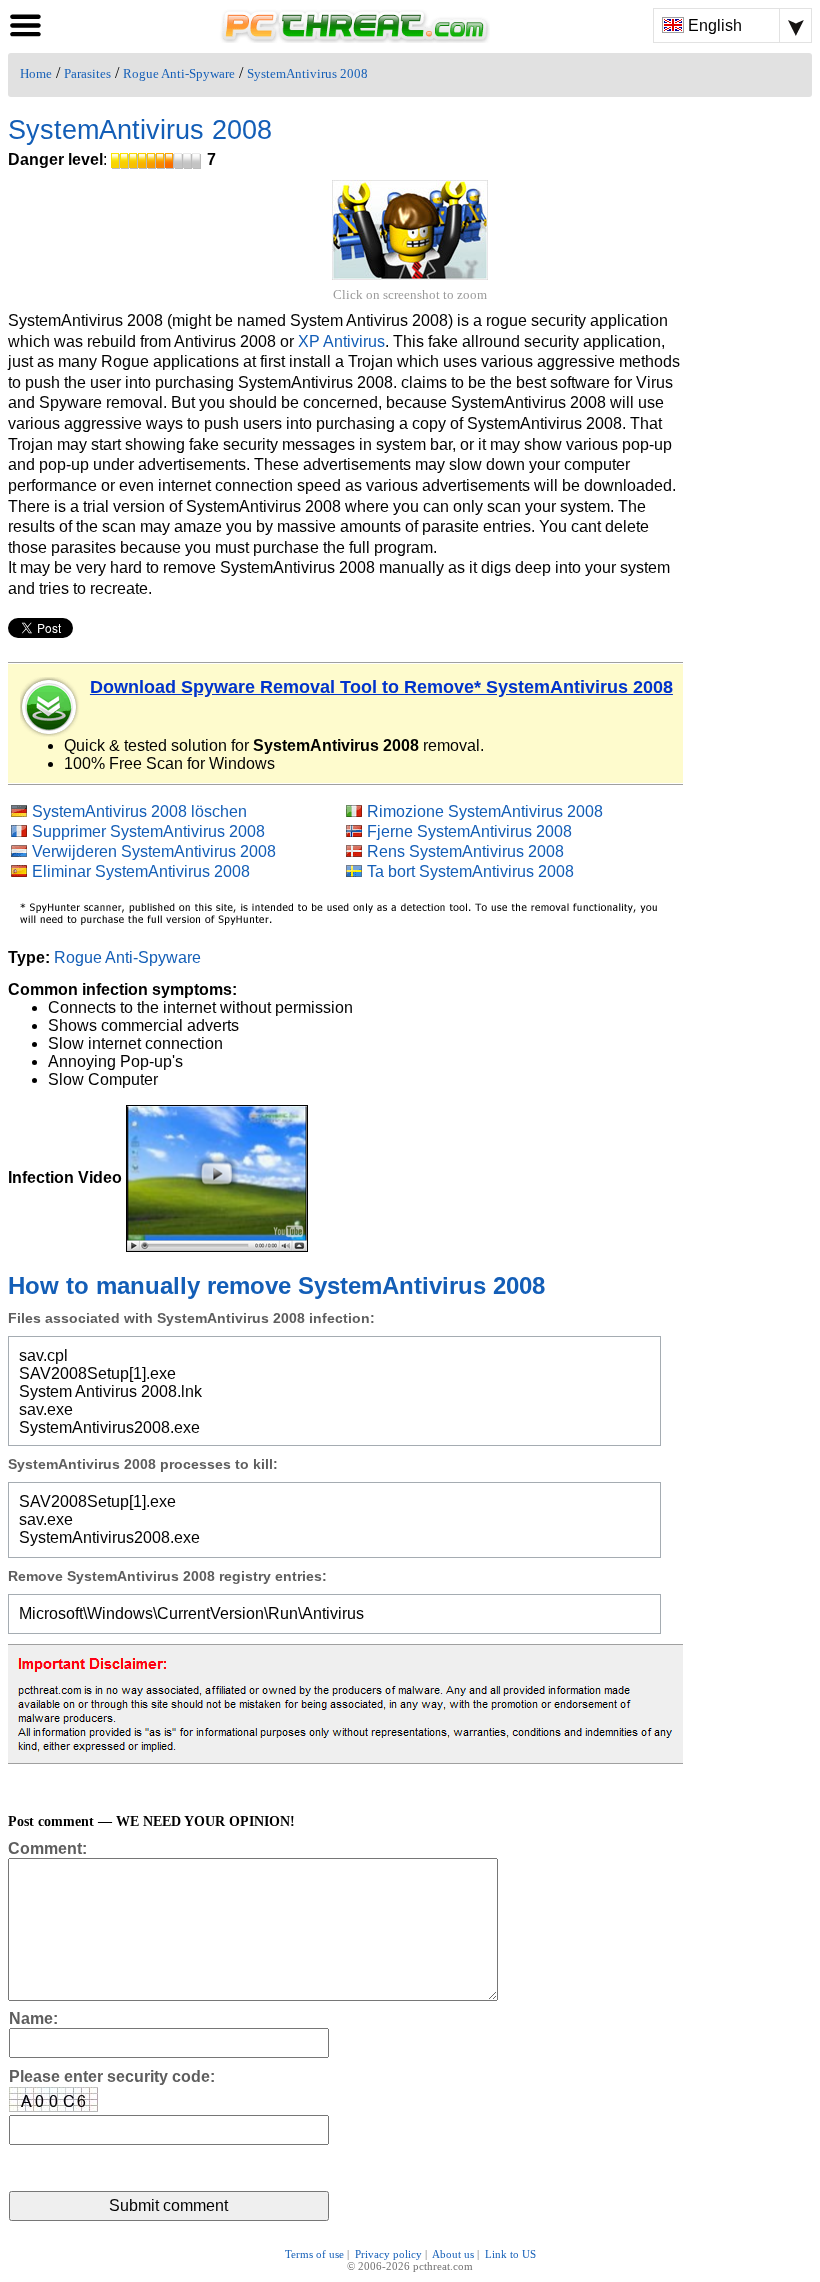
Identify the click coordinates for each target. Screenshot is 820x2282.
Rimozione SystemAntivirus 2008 (485, 811)
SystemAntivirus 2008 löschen (139, 811)
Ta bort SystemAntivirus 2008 (470, 871)
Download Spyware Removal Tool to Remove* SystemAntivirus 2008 (381, 687)
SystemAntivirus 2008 (307, 74)
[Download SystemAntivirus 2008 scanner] (50, 707)
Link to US (510, 2254)
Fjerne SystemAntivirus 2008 (469, 831)
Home (36, 74)
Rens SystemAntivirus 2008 (465, 851)
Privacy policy (388, 2254)
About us (453, 2254)
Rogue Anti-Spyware (179, 74)
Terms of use (314, 2254)
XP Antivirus (341, 341)
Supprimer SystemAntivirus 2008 (148, 831)
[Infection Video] (217, 1177)
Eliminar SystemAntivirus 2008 (141, 871)
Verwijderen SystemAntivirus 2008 (154, 851)
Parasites (87, 74)
